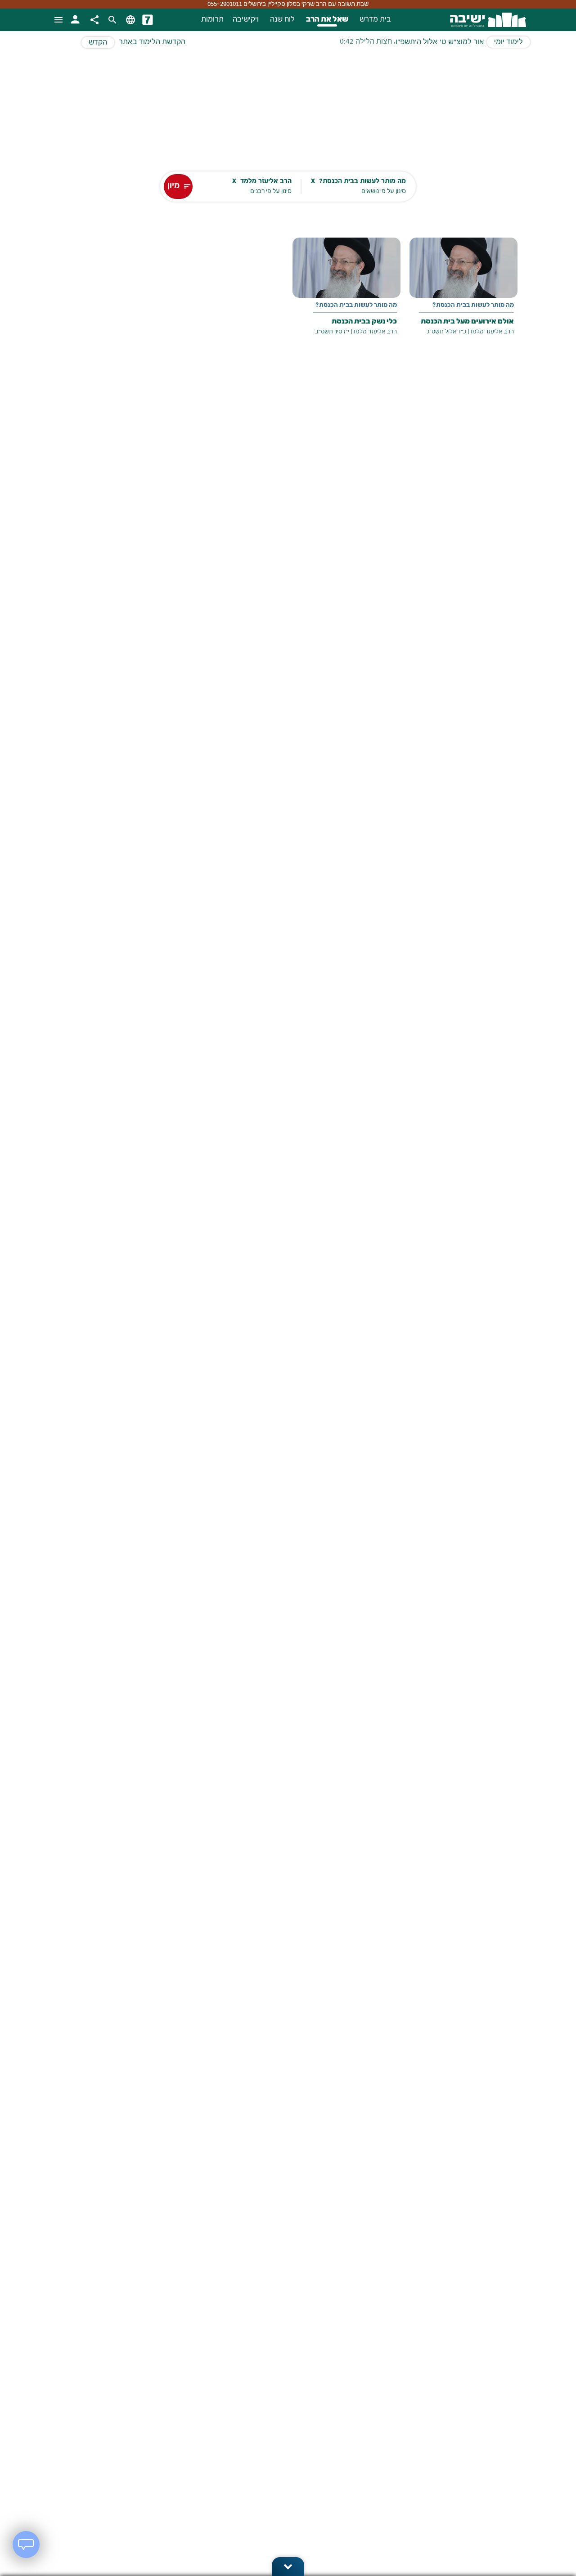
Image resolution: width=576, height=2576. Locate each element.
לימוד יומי (508, 42)
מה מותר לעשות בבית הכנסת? (473, 306)
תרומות (212, 20)
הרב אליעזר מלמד (492, 332)
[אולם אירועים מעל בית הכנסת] (463, 293)
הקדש (98, 43)
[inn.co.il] (148, 20)
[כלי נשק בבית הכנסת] (346, 293)
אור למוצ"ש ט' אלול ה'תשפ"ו (440, 42)
